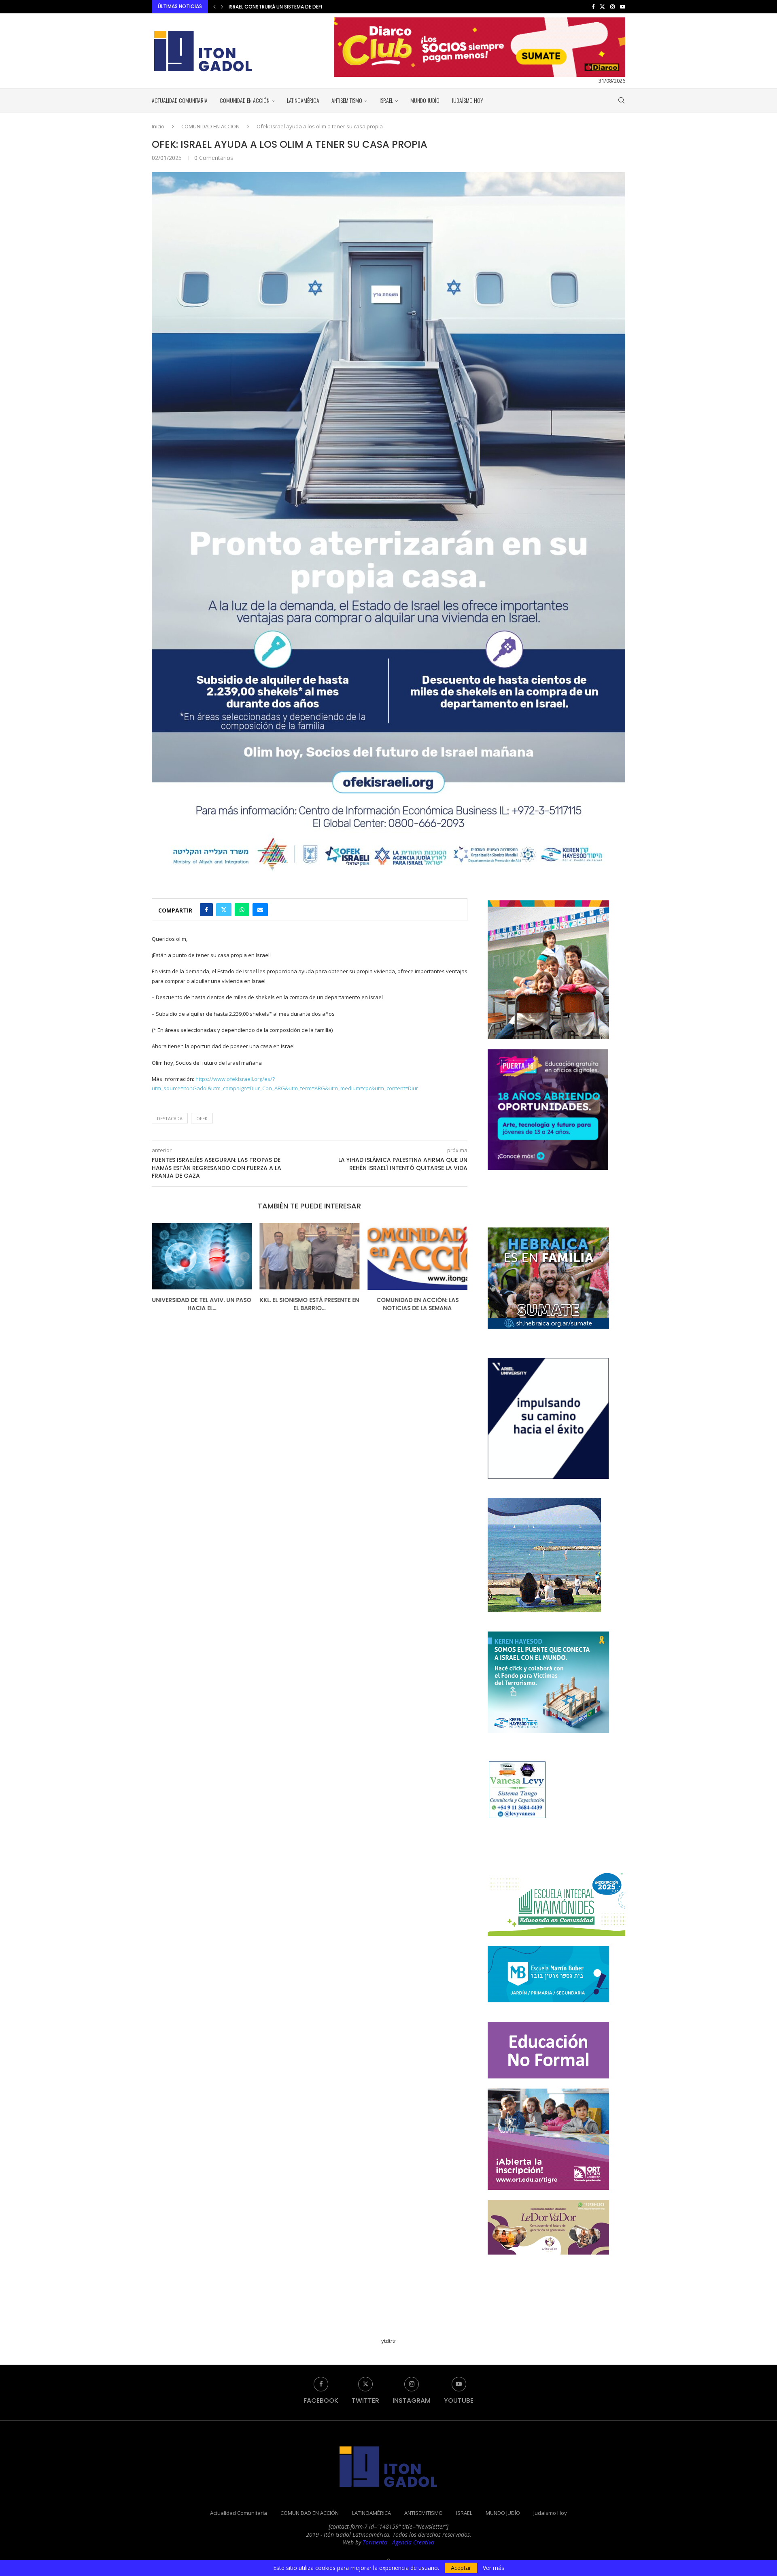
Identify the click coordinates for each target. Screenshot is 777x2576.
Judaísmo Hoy (467, 100)
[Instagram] (612, 6)
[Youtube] (623, 6)
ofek (202, 1118)
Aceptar (461, 2568)
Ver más (494, 2568)
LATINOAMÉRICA (303, 100)
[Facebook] (593, 6)
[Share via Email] (260, 910)
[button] (214, 6)
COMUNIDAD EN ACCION (210, 126)
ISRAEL (386, 100)
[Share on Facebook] (206, 910)
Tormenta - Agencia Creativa (398, 2542)
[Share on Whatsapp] (242, 910)
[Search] (621, 100)
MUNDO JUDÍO (425, 100)
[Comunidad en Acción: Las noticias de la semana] (310, 1256)
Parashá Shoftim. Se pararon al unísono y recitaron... (418, 1304)
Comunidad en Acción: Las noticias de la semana (309, 1304)
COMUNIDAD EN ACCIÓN (245, 100)
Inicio (158, 126)
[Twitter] (602, 6)
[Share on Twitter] (224, 910)
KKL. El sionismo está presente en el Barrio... (202, 1304)
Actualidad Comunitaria (180, 100)
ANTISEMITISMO (347, 100)
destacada (170, 1118)
